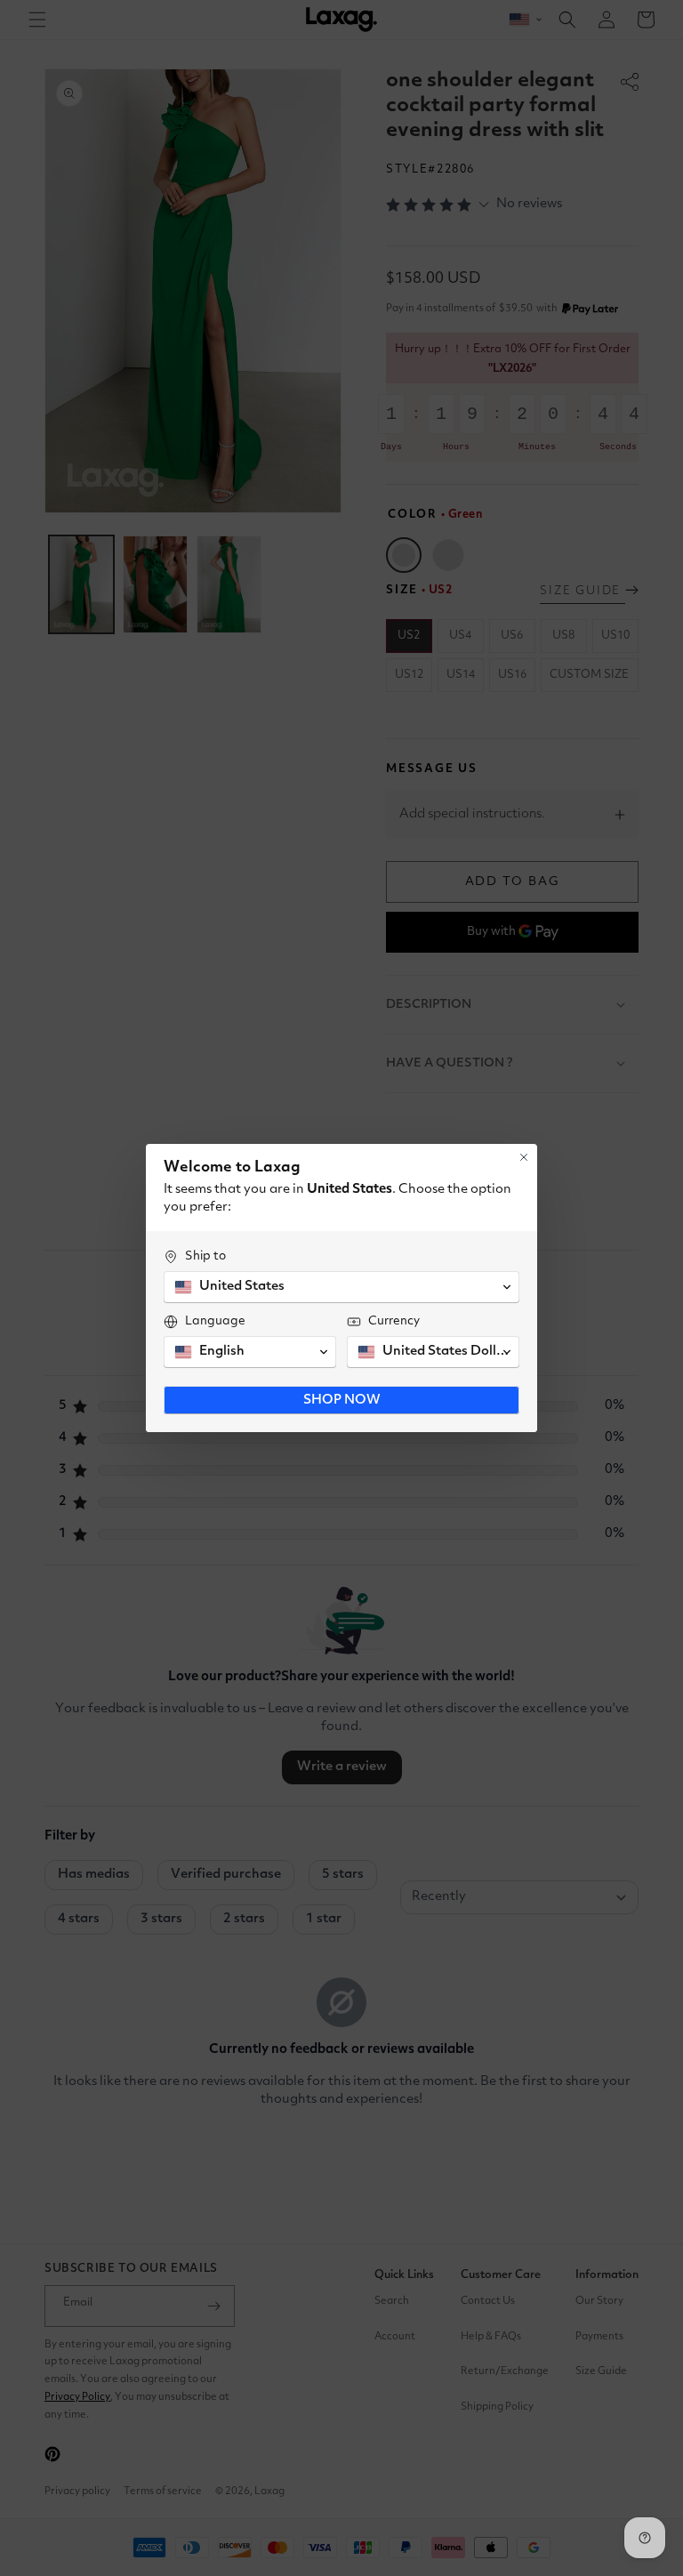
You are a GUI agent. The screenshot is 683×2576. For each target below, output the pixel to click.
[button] (341, 1287)
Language (215, 1321)
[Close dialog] (524, 1157)
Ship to (205, 1256)
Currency (394, 1321)
